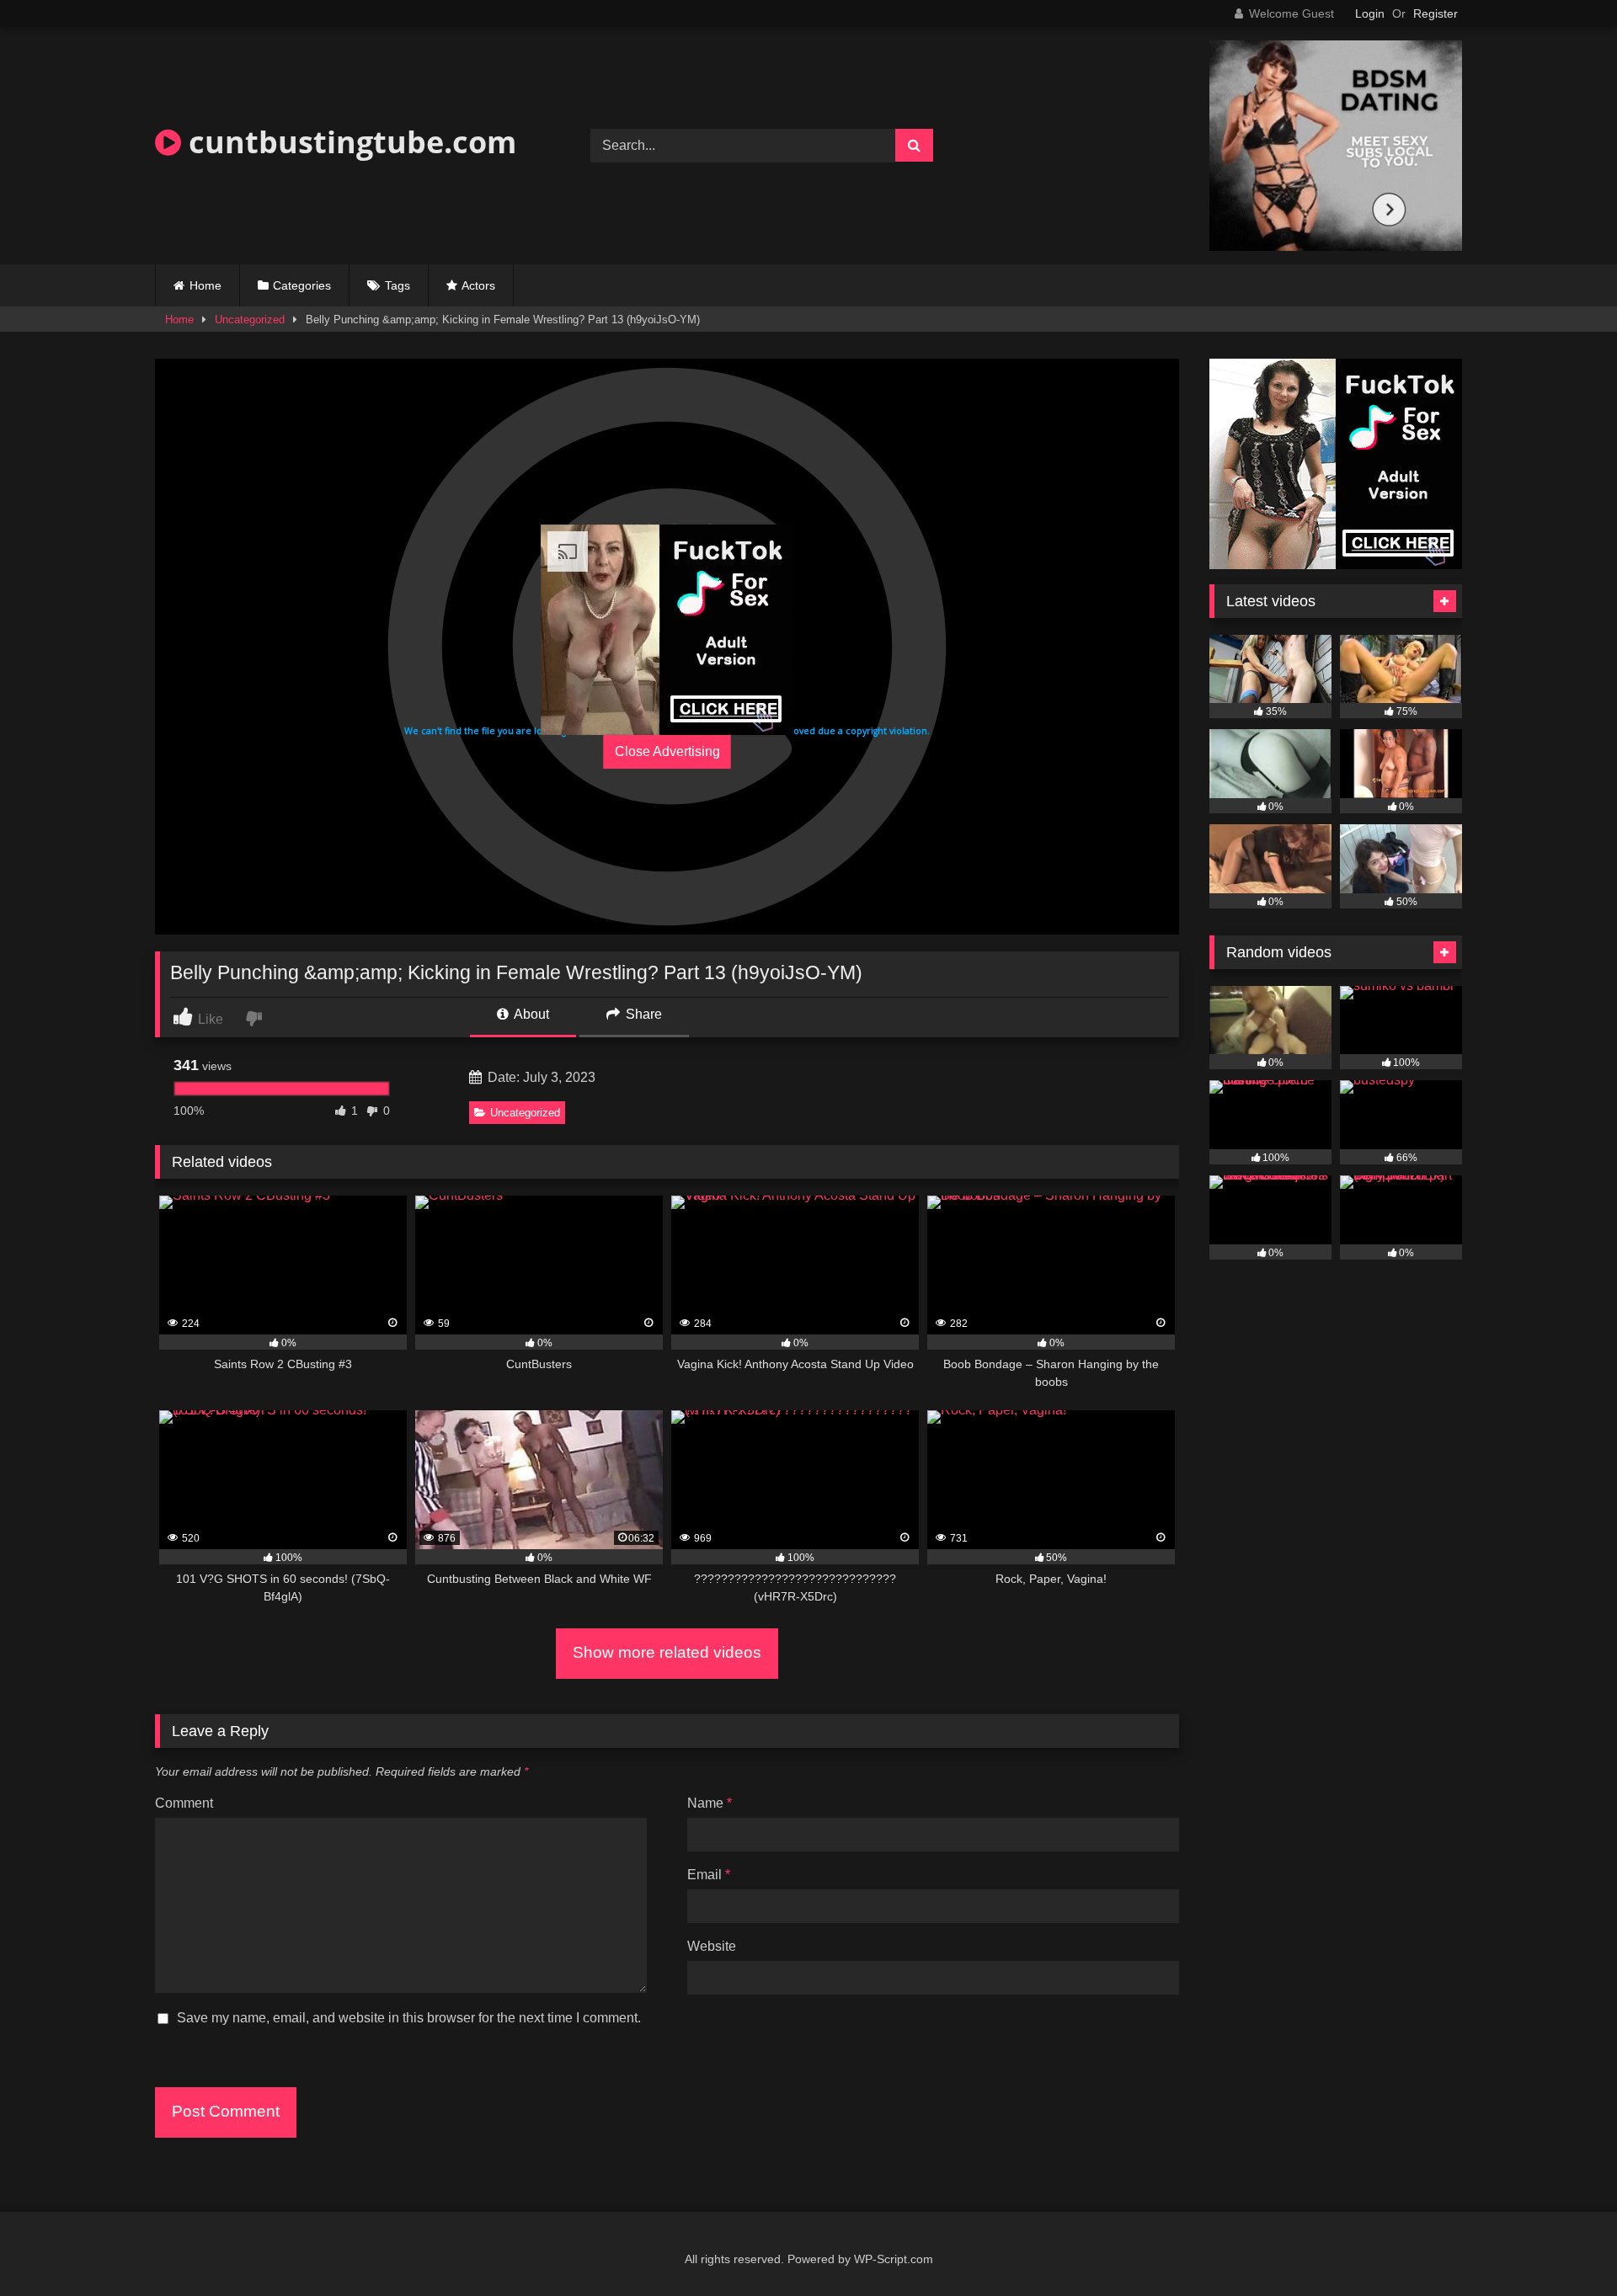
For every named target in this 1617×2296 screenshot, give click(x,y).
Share (642, 1014)
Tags (398, 285)
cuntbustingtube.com (349, 142)
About (530, 1014)
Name (710, 1803)
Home (205, 285)
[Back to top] (1565, 2246)
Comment (184, 1803)
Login (1370, 13)
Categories (302, 285)
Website (712, 1946)
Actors (478, 285)
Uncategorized (250, 320)
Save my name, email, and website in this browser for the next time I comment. (409, 2018)
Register (1436, 13)
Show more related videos (667, 1652)
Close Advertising (667, 751)
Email (709, 1875)
